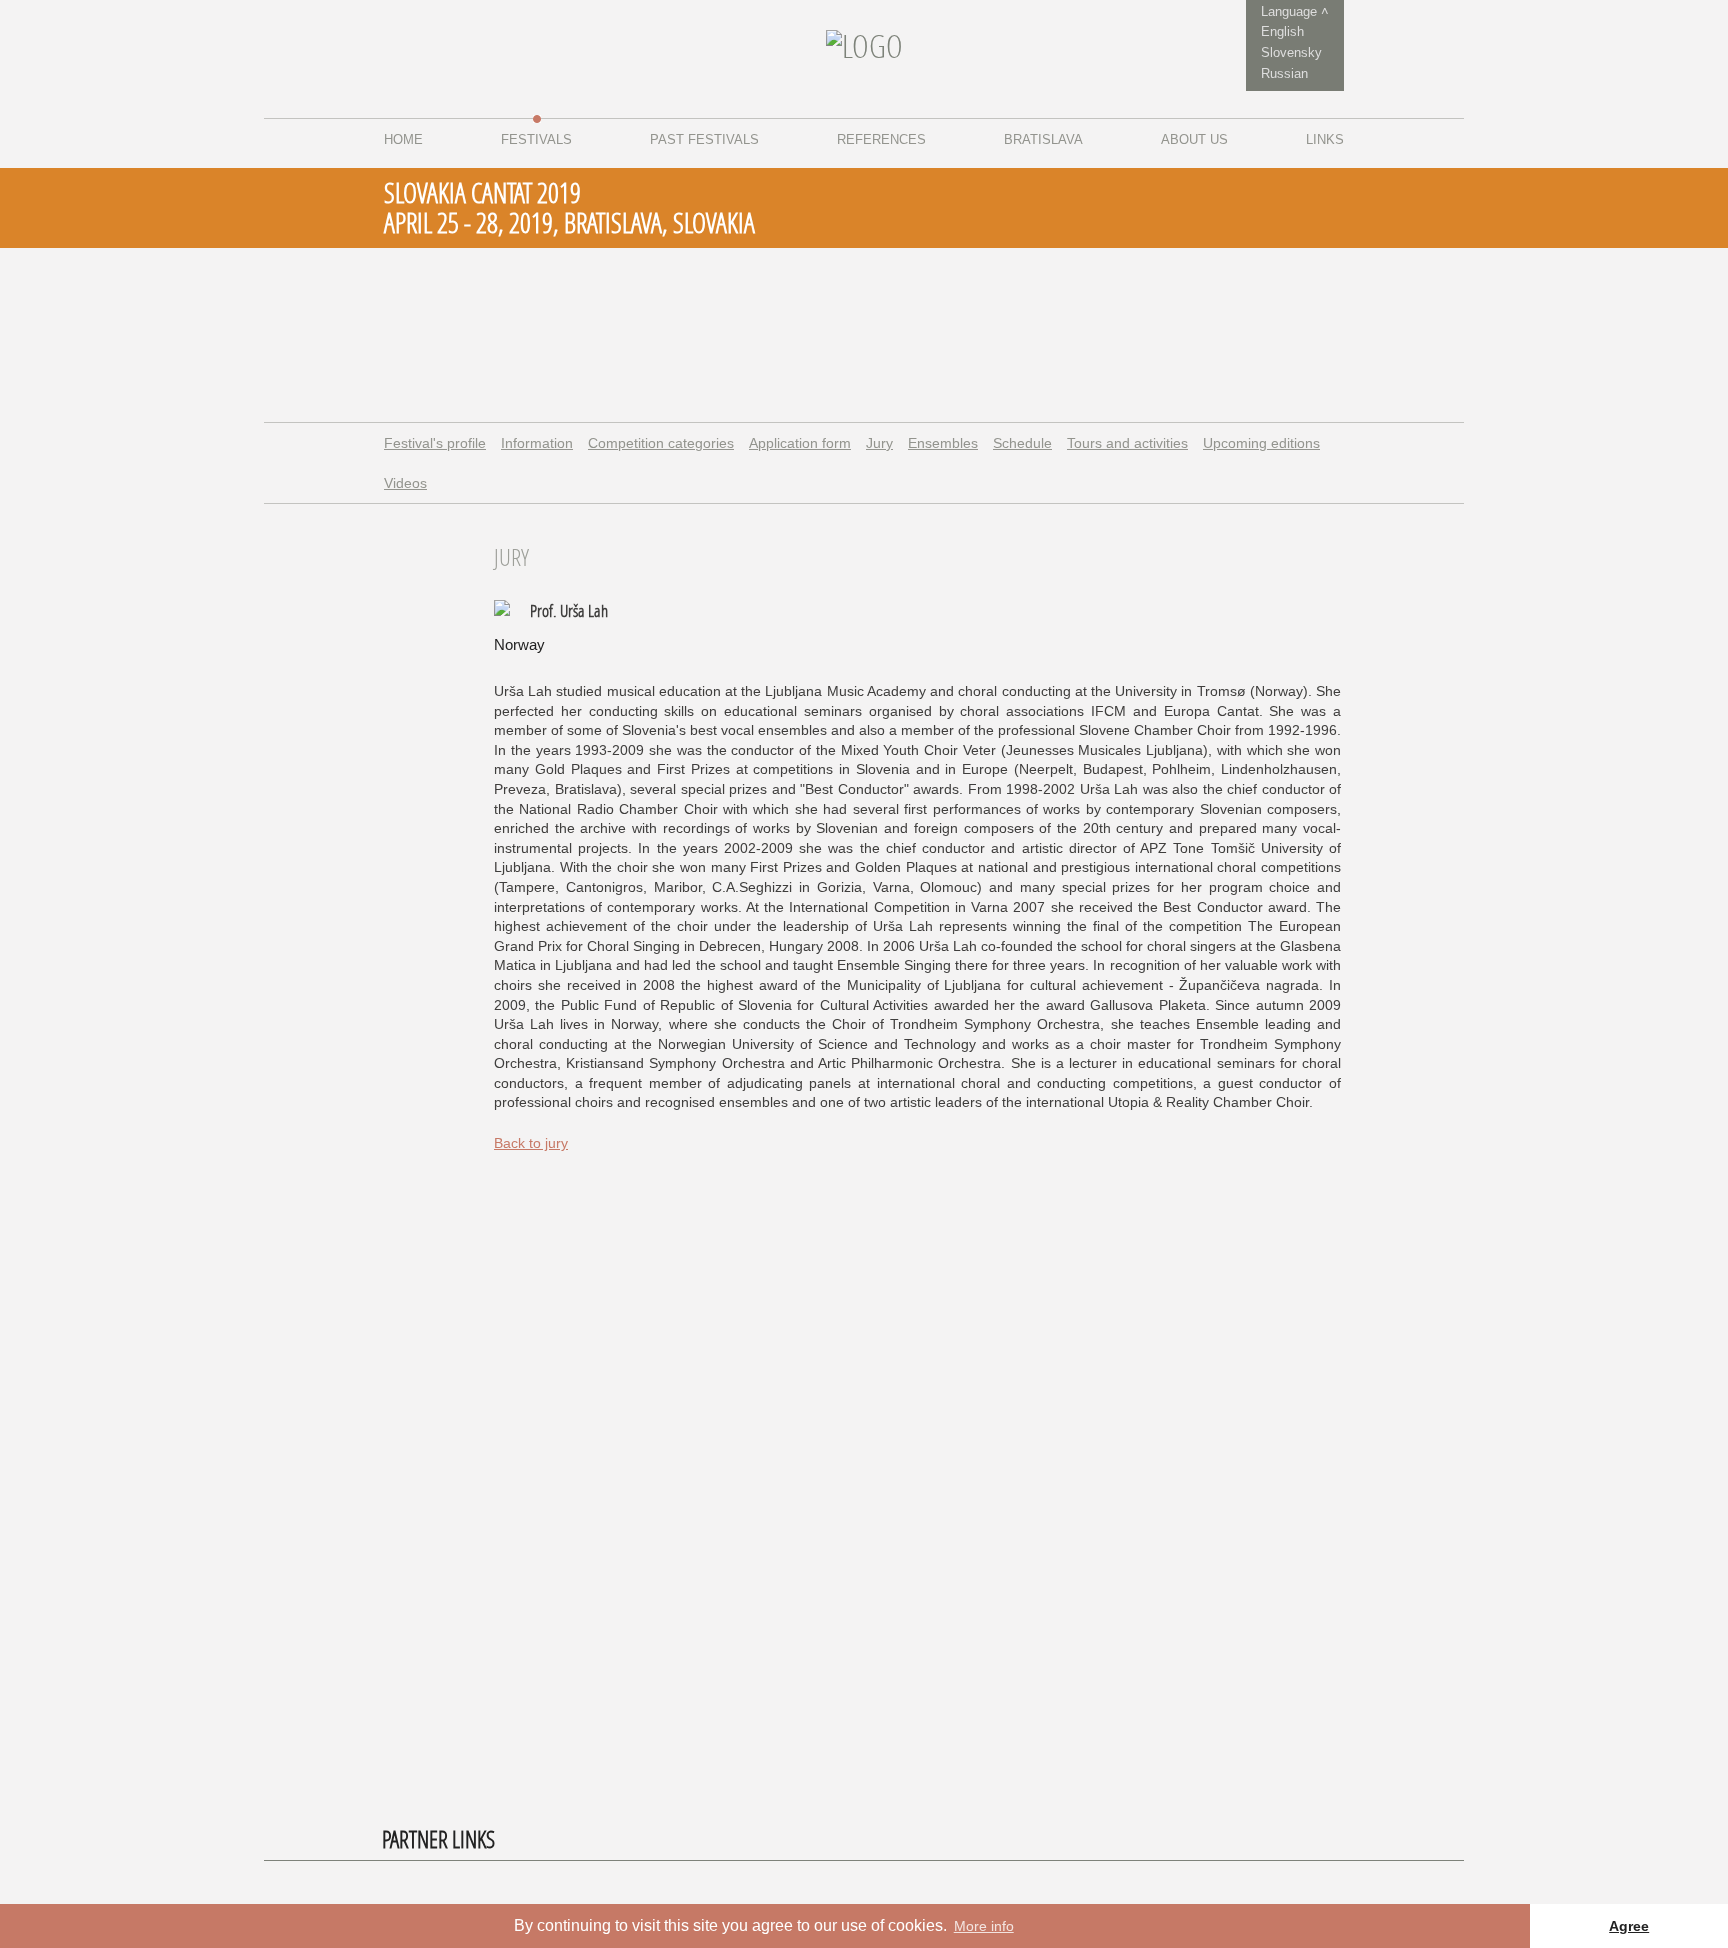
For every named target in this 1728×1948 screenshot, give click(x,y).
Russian (1284, 73)
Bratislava (1043, 139)
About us (1194, 139)
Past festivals (704, 139)
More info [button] (984, 1926)
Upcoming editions (1261, 443)
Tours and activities (1127, 443)
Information (537, 443)
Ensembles (943, 443)
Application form (800, 443)
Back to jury (531, 1143)
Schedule (1022, 443)
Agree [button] (1629, 1926)
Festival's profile (435, 443)
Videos (405, 483)
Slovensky (1291, 52)
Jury (879, 443)
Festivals (536, 139)
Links (1325, 139)
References (881, 139)
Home (403, 139)
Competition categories (661, 443)
